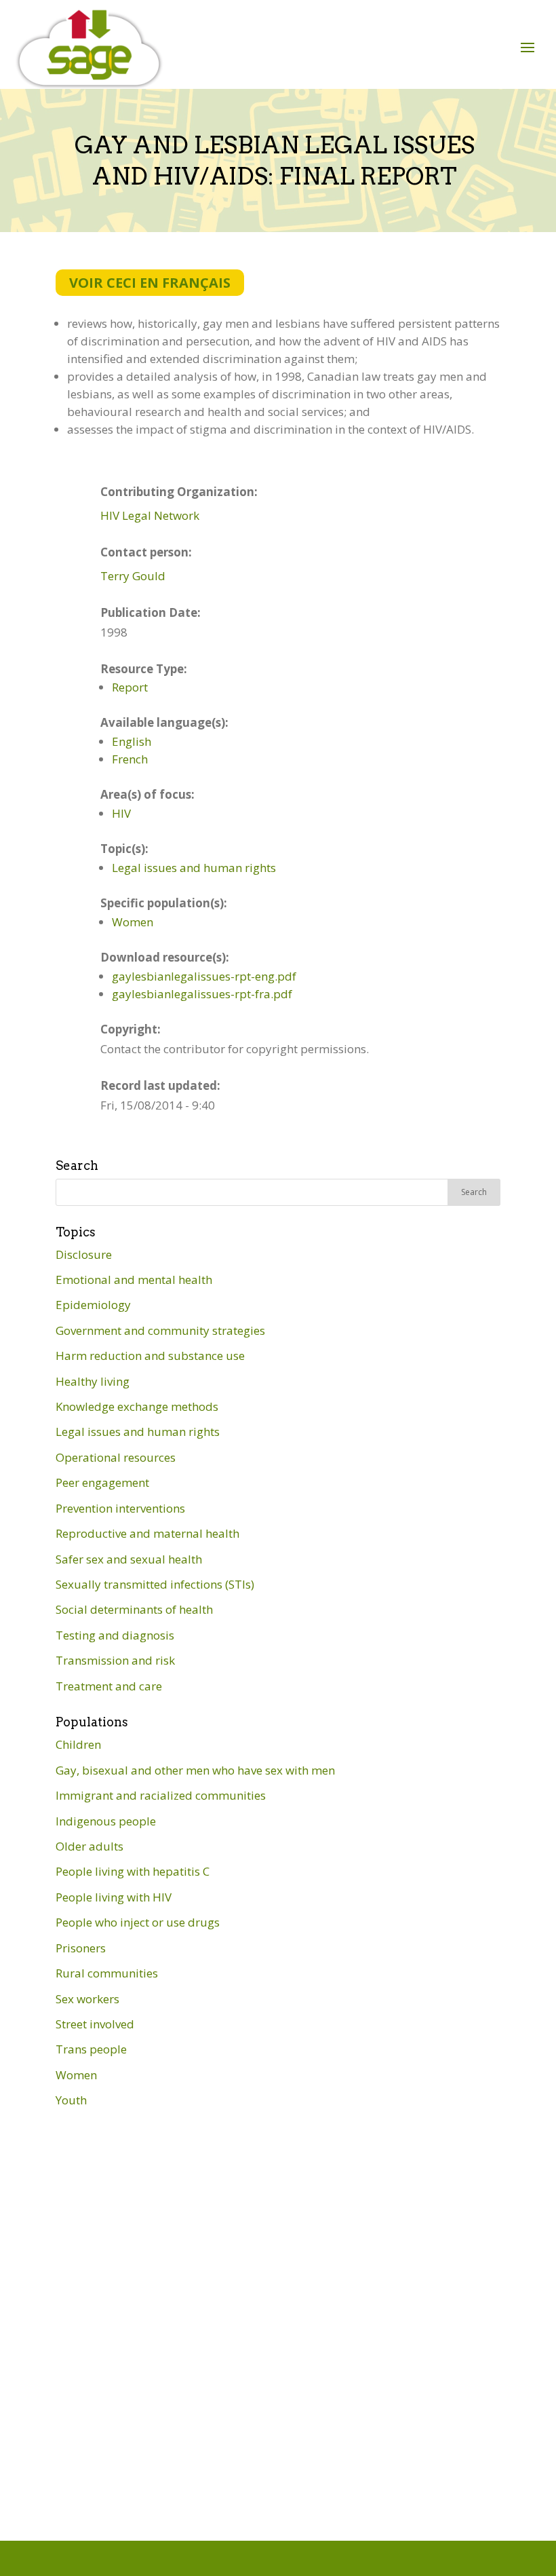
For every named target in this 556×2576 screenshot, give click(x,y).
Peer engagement (102, 1482)
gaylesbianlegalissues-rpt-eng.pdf (204, 976)
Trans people (91, 2049)
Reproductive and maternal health (147, 1533)
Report (130, 687)
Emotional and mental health (134, 1280)
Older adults (90, 1846)
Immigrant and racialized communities (161, 1795)
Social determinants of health (134, 1609)
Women (133, 922)
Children (78, 1744)
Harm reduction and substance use (150, 1356)
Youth (71, 2100)
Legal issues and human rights (194, 868)
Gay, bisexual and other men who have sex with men (195, 1770)
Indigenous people (106, 1821)
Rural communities (107, 1973)
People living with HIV (114, 1897)
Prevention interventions (120, 1508)
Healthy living (93, 1381)
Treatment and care (109, 1686)
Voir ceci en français (150, 283)
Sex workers (87, 1999)
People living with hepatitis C (133, 1871)
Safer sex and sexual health (129, 1559)
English (132, 741)
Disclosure (84, 1254)
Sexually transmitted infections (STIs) (155, 1584)
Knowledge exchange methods (137, 1406)
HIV (121, 813)
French (130, 759)
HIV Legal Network (150, 515)
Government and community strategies (160, 1330)
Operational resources (116, 1457)
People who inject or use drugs (138, 1922)
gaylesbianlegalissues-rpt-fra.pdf (202, 994)
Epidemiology (93, 1305)
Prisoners (81, 1948)
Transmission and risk (115, 1660)
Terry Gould (133, 576)
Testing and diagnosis (115, 1635)
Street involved (95, 2024)
